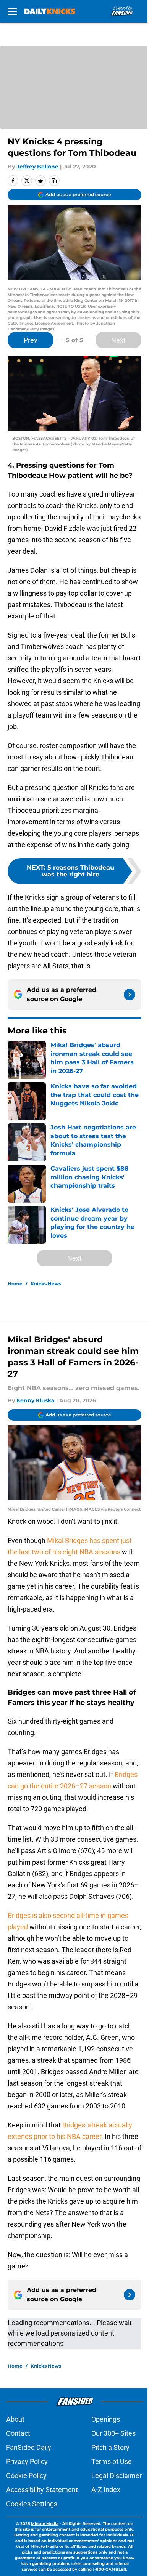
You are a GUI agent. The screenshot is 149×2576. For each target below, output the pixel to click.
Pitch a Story (110, 2447)
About (15, 2419)
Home (15, 1284)
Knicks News (46, 1284)
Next (118, 340)
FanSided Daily (29, 2447)
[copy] (54, 181)
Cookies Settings (32, 2504)
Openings (106, 2419)
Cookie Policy (26, 2476)
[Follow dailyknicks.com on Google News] (130, 995)
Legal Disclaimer (117, 2476)
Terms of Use (112, 2461)
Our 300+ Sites (113, 2433)
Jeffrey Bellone (37, 167)
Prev (31, 340)
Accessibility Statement (42, 2490)
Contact (18, 2433)
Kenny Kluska (36, 1400)
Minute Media (45, 2524)
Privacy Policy (27, 2461)
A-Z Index (106, 2490)
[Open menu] (12, 11)
